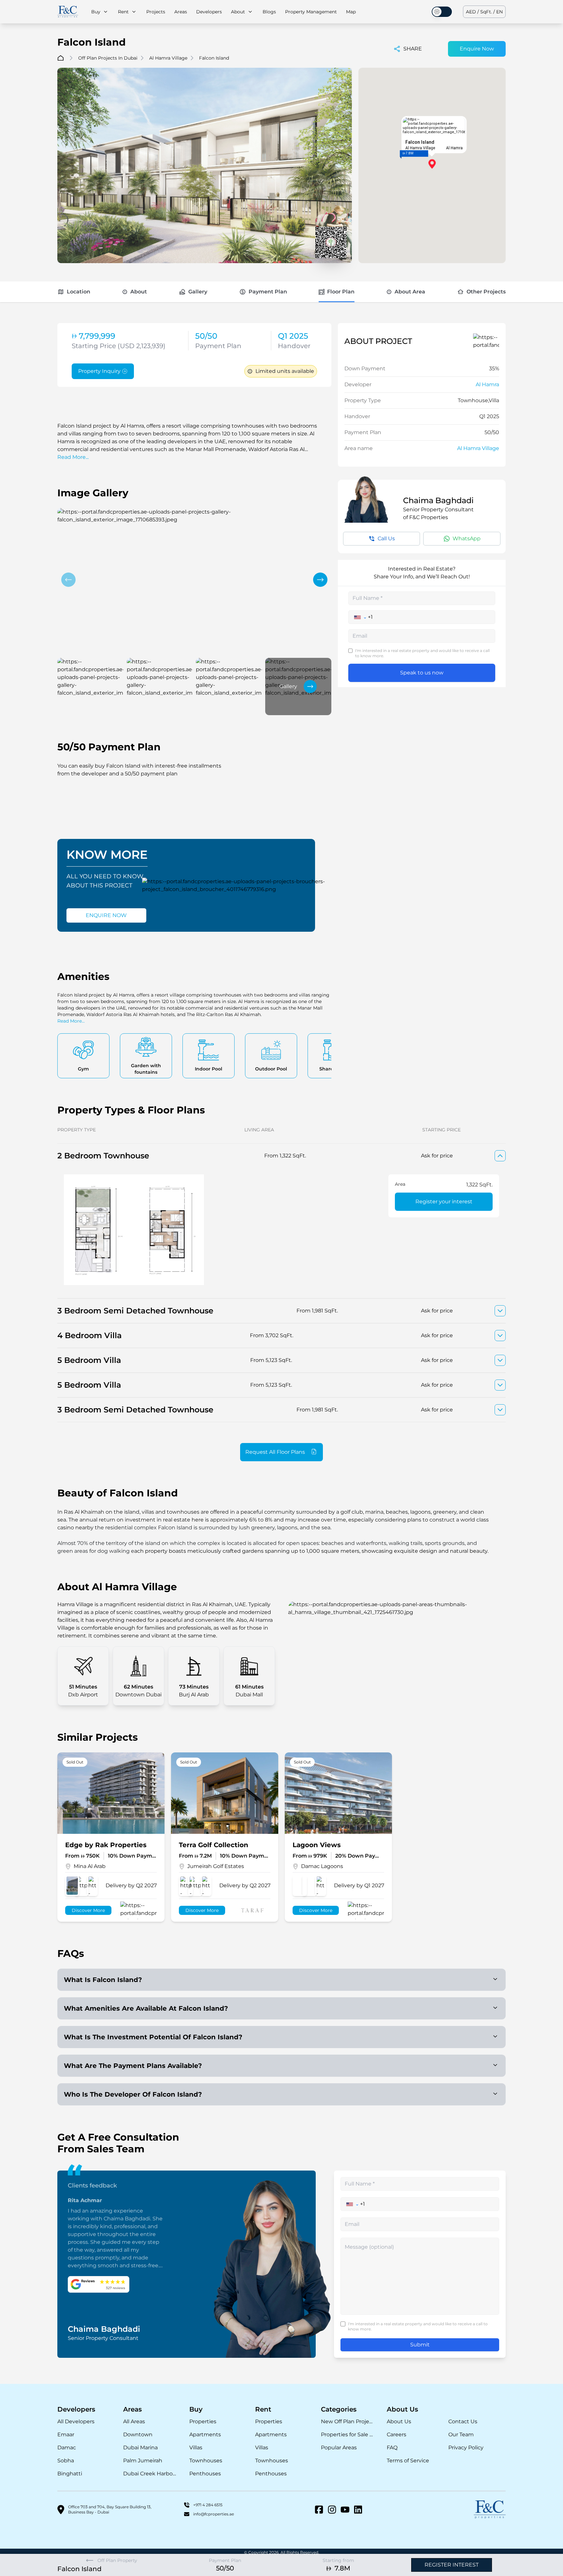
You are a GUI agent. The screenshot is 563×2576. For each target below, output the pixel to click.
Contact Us (463, 2421)
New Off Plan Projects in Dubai (347, 2421)
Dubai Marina (140, 2448)
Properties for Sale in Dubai (347, 2434)
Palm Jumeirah (143, 2461)
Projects (156, 12)
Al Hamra (487, 384)
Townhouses (206, 2461)
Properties (203, 2421)
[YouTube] (345, 2510)
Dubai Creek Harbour (150, 2474)
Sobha (66, 2461)
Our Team (461, 2434)
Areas (181, 12)
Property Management (311, 12)
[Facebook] (319, 2510)
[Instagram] (332, 2510)
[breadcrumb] (61, 58)
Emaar (66, 2434)
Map (351, 12)
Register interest (452, 2565)
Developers (209, 12)
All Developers (76, 2421)
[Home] (68, 12)
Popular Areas (339, 2448)
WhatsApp (467, 538)
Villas (196, 2448)
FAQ (392, 2448)
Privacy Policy (466, 2448)
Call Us (386, 538)
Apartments (205, 2434)
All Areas (134, 2421)
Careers (397, 2434)
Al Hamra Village (478, 448)
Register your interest (444, 1202)
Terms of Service (408, 2461)
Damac (67, 2448)
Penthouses (205, 2474)
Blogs (269, 12)
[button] (68, 580)
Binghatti (70, 2474)
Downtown (138, 2434)
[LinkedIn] (358, 2510)
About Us (399, 2421)
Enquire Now (477, 49)
